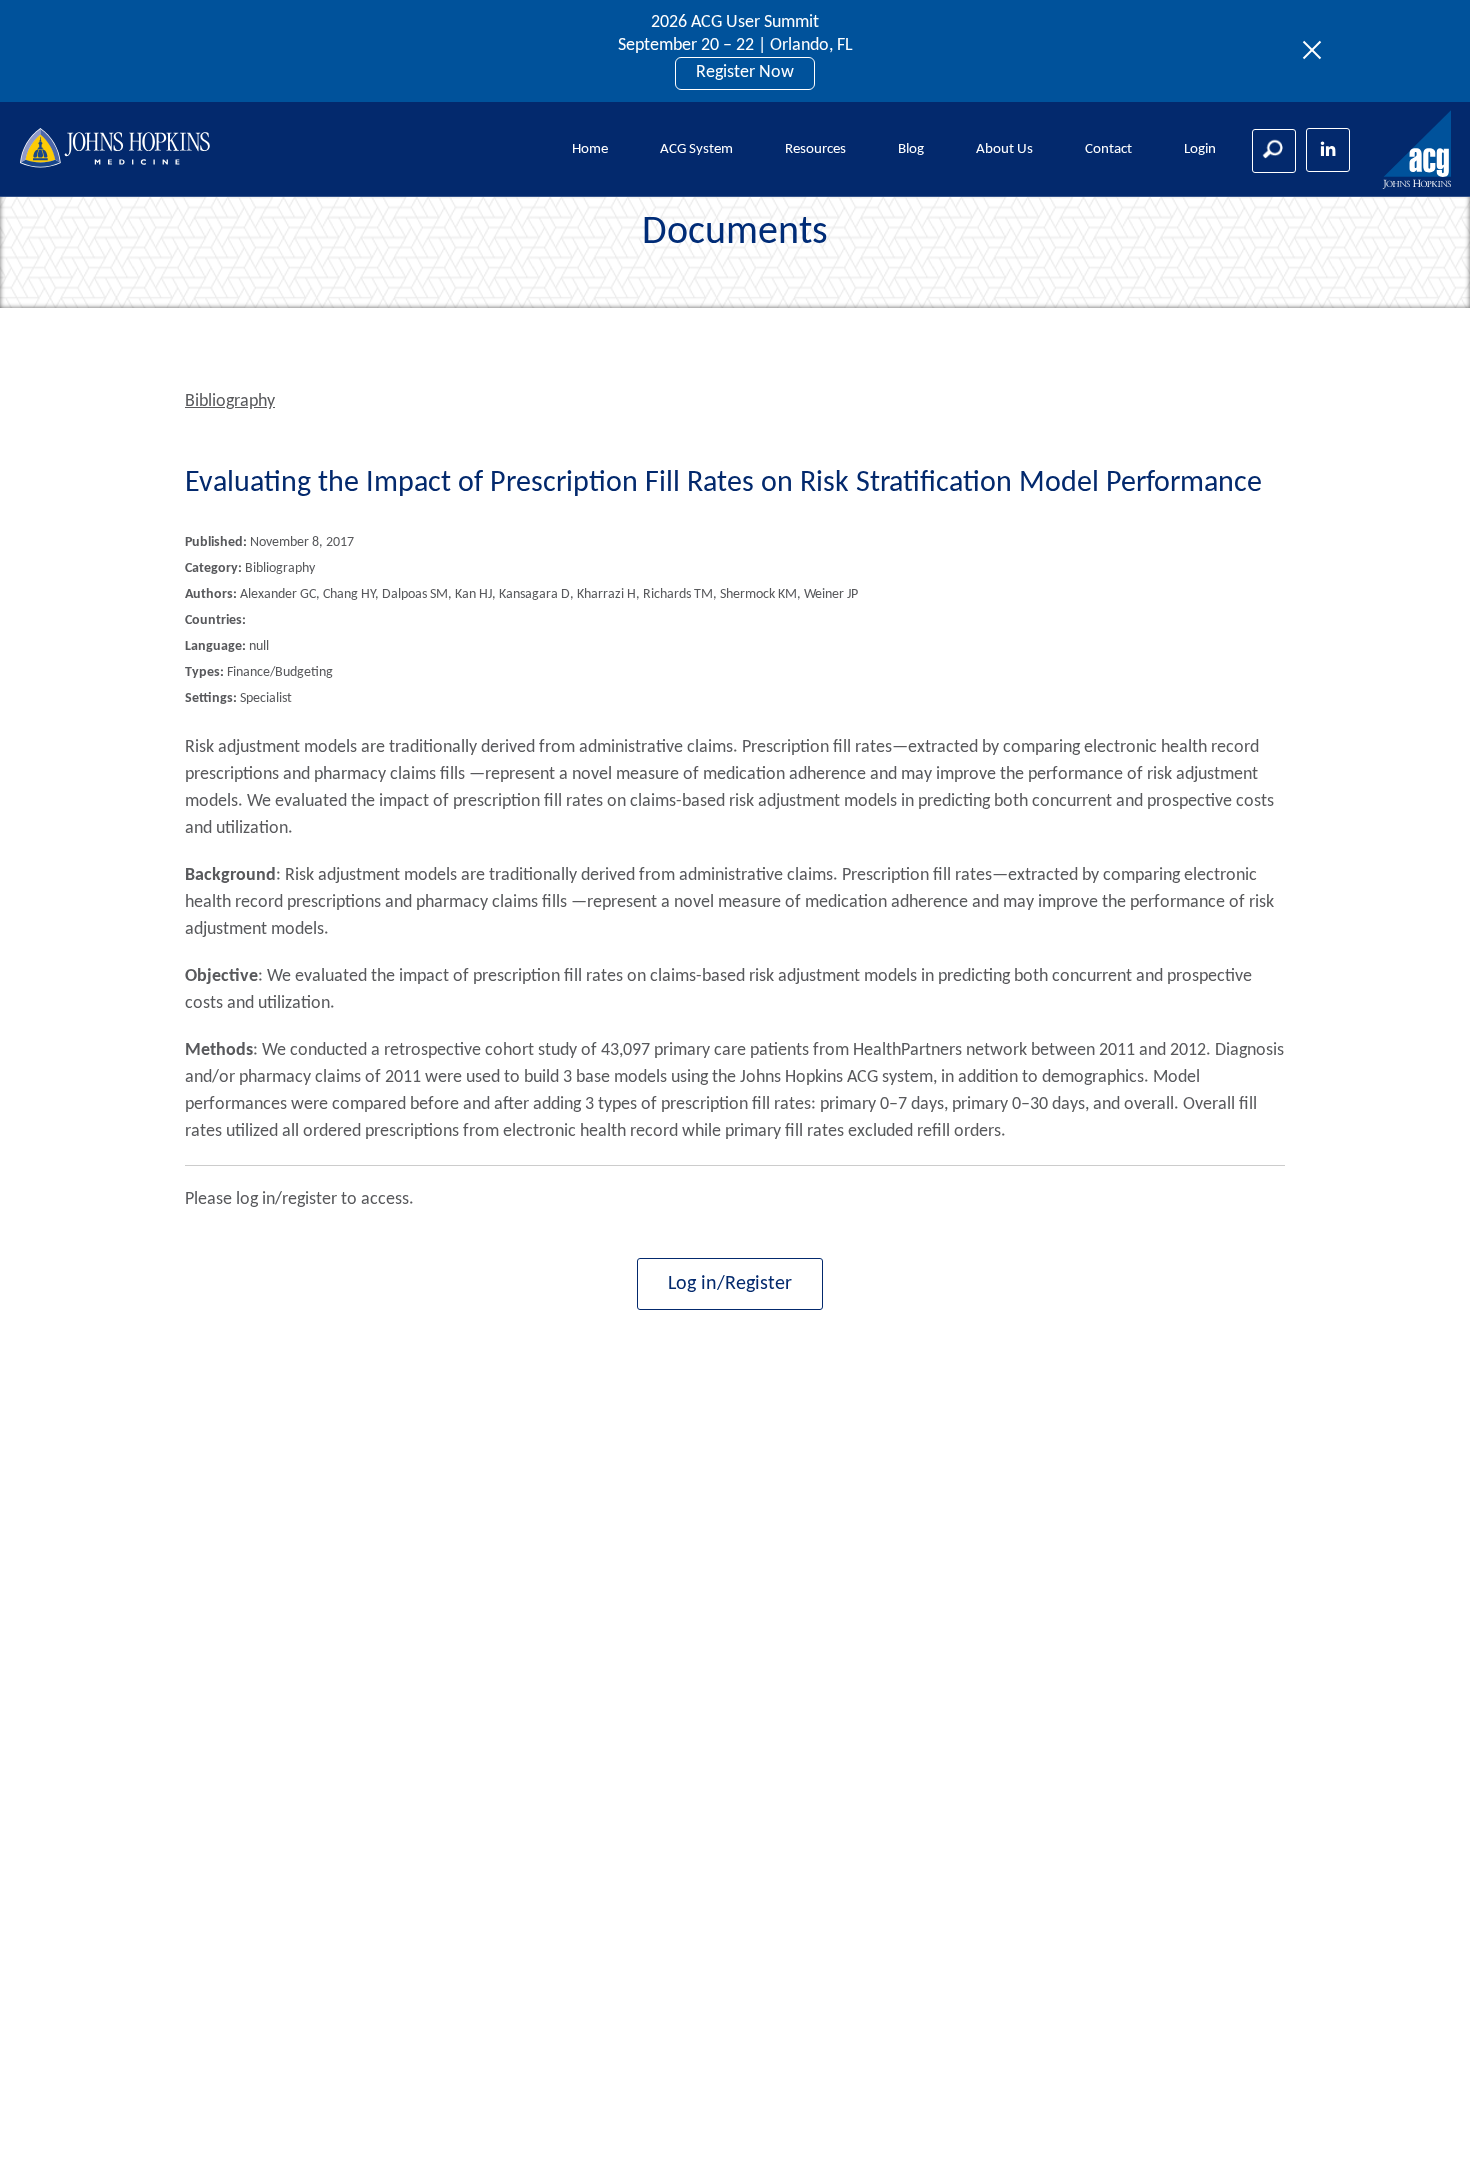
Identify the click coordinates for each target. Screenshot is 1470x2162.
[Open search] (1274, 151)
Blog (911, 149)
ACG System (696, 149)
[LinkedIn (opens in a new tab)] (1328, 150)
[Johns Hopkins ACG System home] (1418, 150)
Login (1200, 149)
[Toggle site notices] (1317, 51)
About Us (1004, 149)
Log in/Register (730, 1284)
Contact (1108, 149)
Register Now (745, 72)
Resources (815, 149)
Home (590, 149)
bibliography (230, 401)
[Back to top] (1421, 2121)
